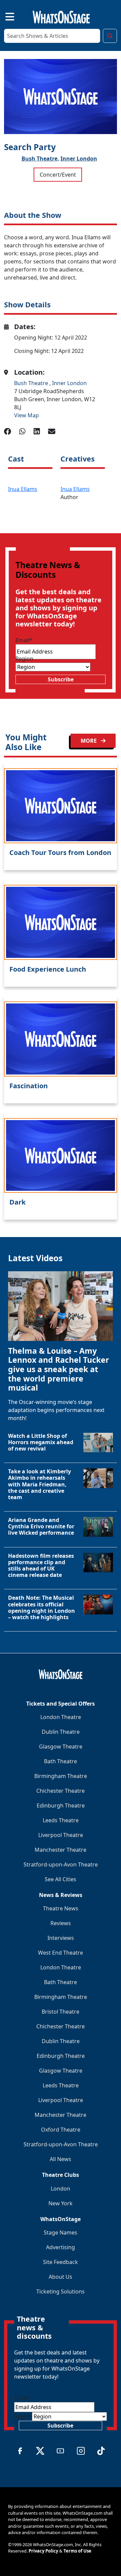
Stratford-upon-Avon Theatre (61, 1864)
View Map (27, 415)
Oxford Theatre (61, 2130)
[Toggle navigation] (4, 16)
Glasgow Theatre (61, 1746)
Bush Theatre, (40, 159)
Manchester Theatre (61, 1850)
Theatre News (61, 1908)
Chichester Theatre (61, 1791)
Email (24, 640)
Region (24, 659)
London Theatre (61, 1717)
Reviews (61, 1923)
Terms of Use (77, 2551)
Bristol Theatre (61, 2012)
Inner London (79, 159)
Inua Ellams (23, 489)
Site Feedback (61, 2262)
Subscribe (61, 679)
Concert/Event (58, 175)
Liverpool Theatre (61, 1835)
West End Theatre (61, 1953)
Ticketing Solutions (61, 2291)
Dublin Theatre (61, 1732)
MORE (89, 741)
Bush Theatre (32, 383)
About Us (61, 2277)
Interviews (61, 1938)
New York (61, 2203)
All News (61, 2159)
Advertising (61, 2247)
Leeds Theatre (61, 1820)
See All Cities (61, 1879)
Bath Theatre (61, 1761)
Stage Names (61, 2232)
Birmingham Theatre (61, 1776)
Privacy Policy (43, 2551)
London (61, 2189)
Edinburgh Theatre (61, 1805)
